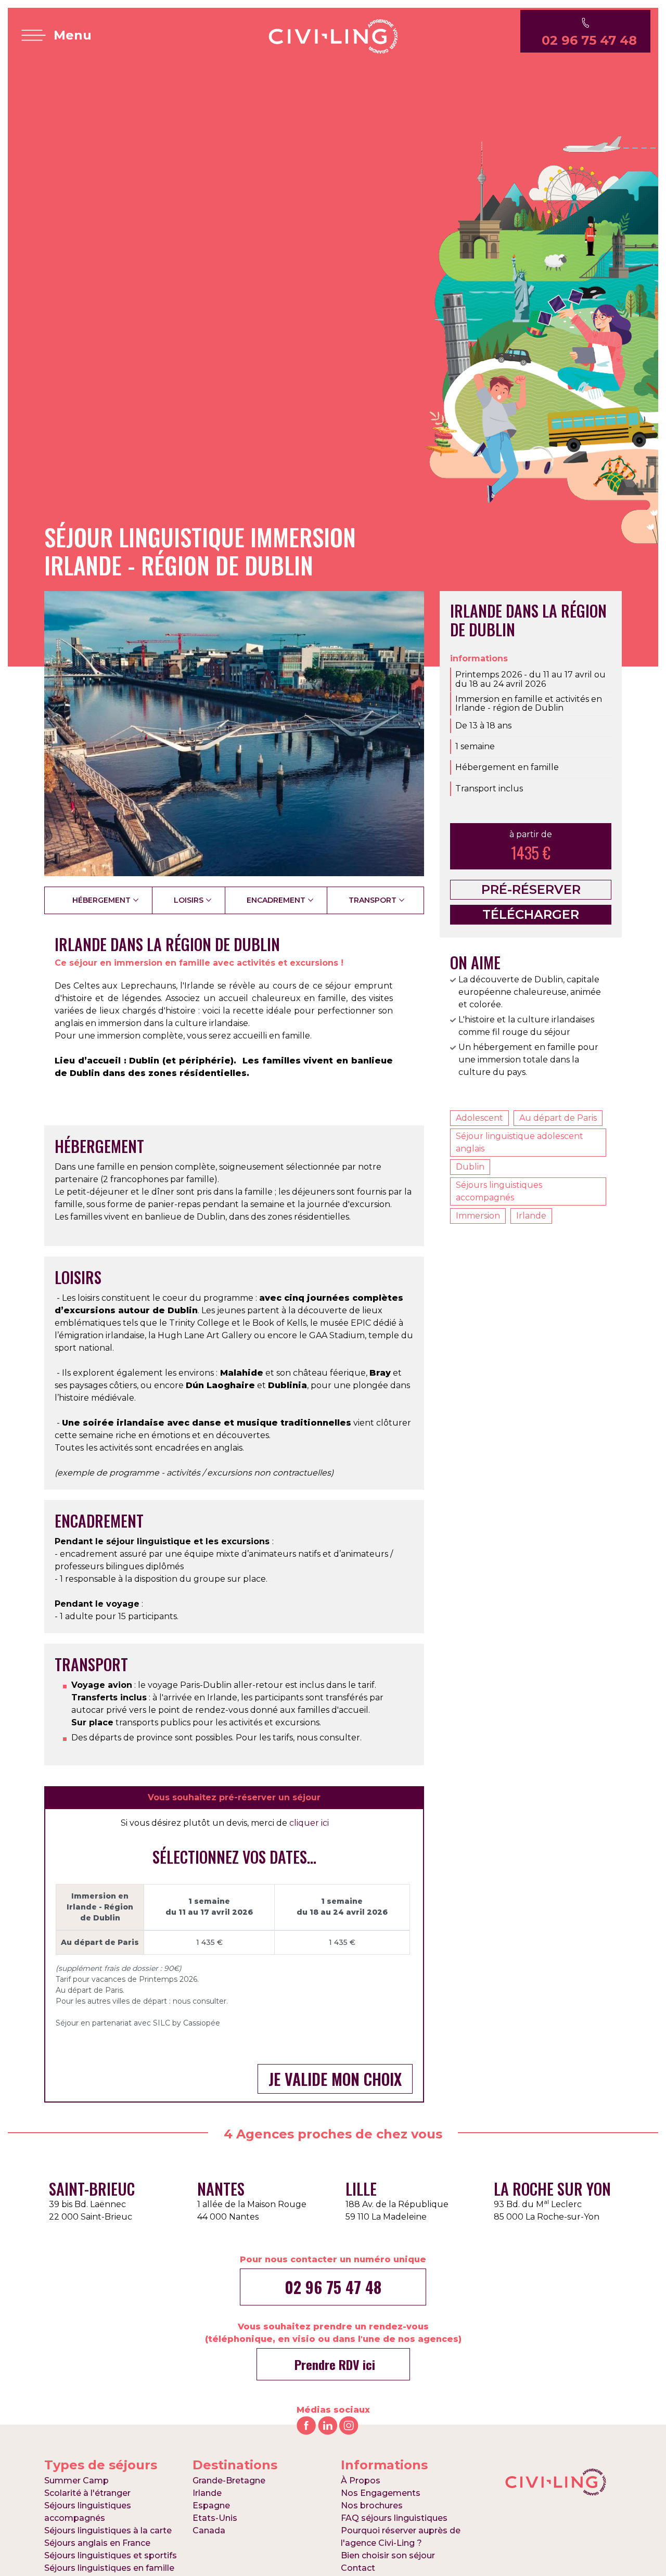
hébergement (101, 900)
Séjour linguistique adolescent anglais (520, 1142)
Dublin (470, 1167)
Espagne (211, 2505)
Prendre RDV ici (333, 2364)
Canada (209, 2530)
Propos (361, 2481)
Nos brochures (372, 2505)
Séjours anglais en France (97, 2543)
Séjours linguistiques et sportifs (111, 2555)
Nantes (221, 2189)
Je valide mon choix (335, 2079)
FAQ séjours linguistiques (394, 2518)
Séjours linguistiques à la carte (108, 2530)
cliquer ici (309, 1823)
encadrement (276, 900)
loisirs (189, 900)
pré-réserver (531, 889)
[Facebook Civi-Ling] (306, 2425)
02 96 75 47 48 (333, 2287)
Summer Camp (76, 2481)
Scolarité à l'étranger (87, 2493)
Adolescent (479, 1118)
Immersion (478, 1216)
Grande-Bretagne (229, 2481)
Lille (361, 2189)
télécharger (531, 914)
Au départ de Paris (558, 1118)
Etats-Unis (215, 2518)
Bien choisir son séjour (388, 2555)
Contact (358, 2568)
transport (373, 900)
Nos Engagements (381, 2493)
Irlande (531, 1216)
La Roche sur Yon (552, 2189)
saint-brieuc (92, 2189)
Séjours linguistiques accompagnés (499, 1191)
